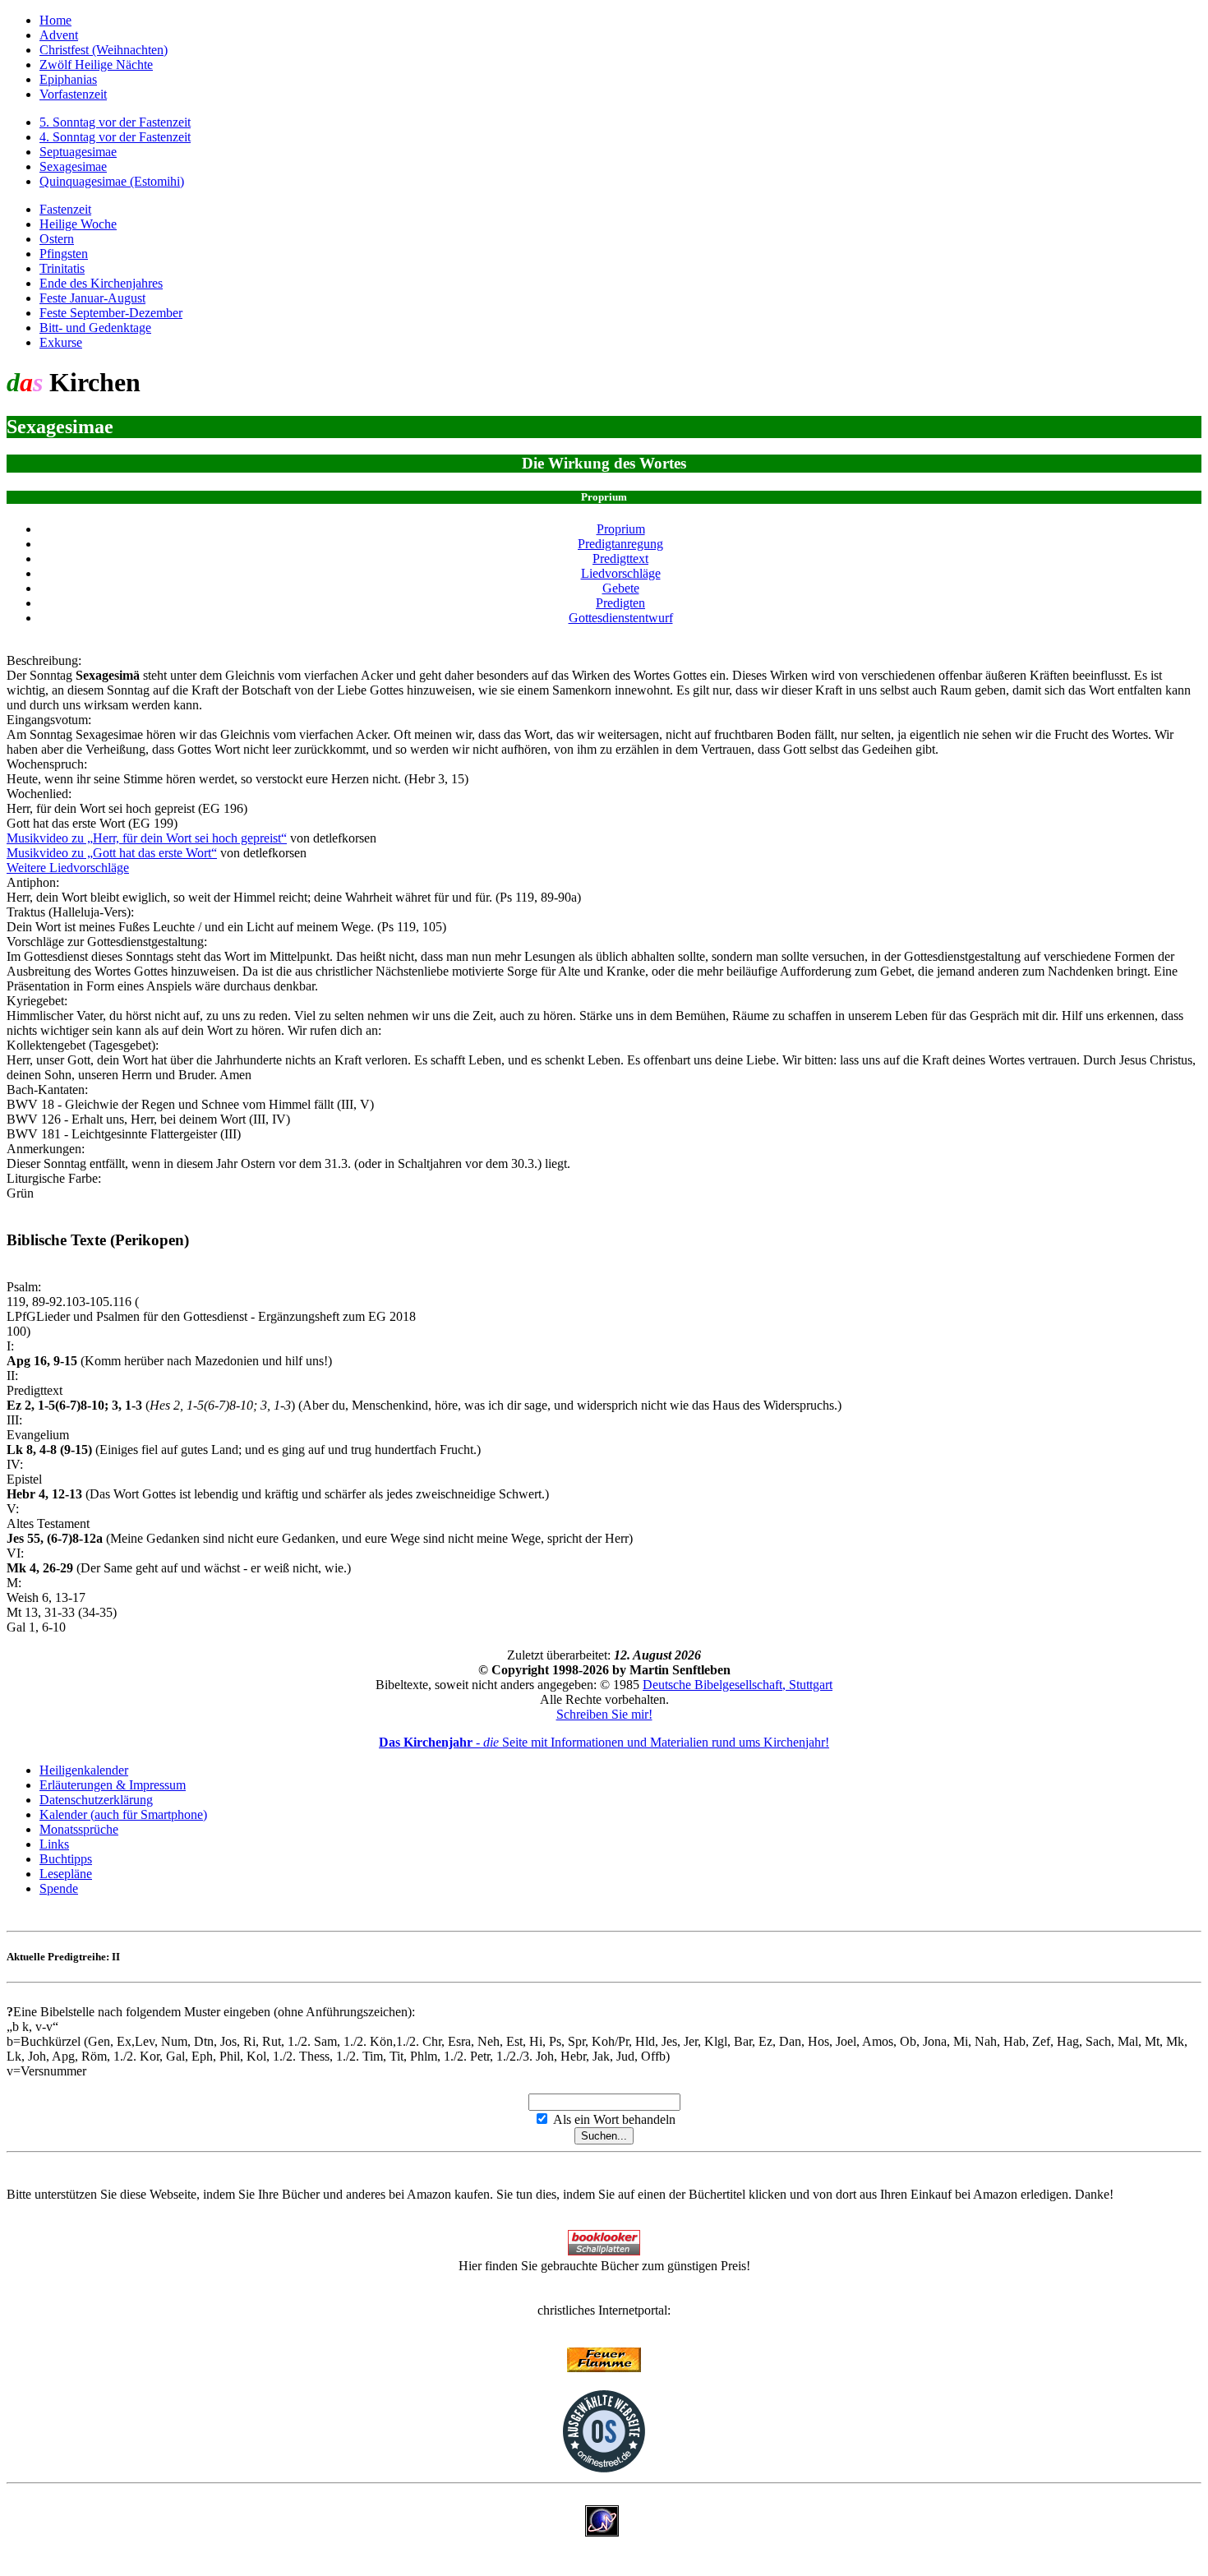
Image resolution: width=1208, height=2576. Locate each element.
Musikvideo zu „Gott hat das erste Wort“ (112, 853)
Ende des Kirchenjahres (101, 283)
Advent (59, 35)
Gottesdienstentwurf (621, 618)
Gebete (621, 588)
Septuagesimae (78, 152)
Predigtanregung (620, 544)
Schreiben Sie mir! (604, 1714)
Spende (59, 1888)
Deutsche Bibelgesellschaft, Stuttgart (738, 1685)
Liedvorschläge (621, 573)
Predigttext (620, 559)
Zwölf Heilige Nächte (96, 65)
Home (55, 20)
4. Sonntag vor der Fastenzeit (115, 137)
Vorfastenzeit (73, 94)
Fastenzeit (65, 209)
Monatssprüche (79, 1829)
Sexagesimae (73, 166)
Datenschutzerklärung (96, 1800)
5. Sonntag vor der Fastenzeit (115, 122)
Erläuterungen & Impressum (113, 1785)
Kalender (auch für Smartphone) (123, 1814)
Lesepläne (66, 1874)
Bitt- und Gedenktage (95, 328)
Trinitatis (62, 268)
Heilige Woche (78, 224)
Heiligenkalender (84, 1770)
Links (54, 1844)
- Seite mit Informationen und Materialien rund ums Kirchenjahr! (604, 1742)
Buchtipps (66, 1859)
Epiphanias (68, 79)
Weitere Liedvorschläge (68, 868)
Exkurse (61, 342)
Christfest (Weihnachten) (104, 50)
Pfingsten (64, 254)
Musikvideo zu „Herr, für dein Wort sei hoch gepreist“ (147, 838)
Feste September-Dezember (111, 313)
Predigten (620, 603)
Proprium (621, 529)
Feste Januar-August (92, 298)
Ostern (57, 239)
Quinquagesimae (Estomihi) (112, 181)
